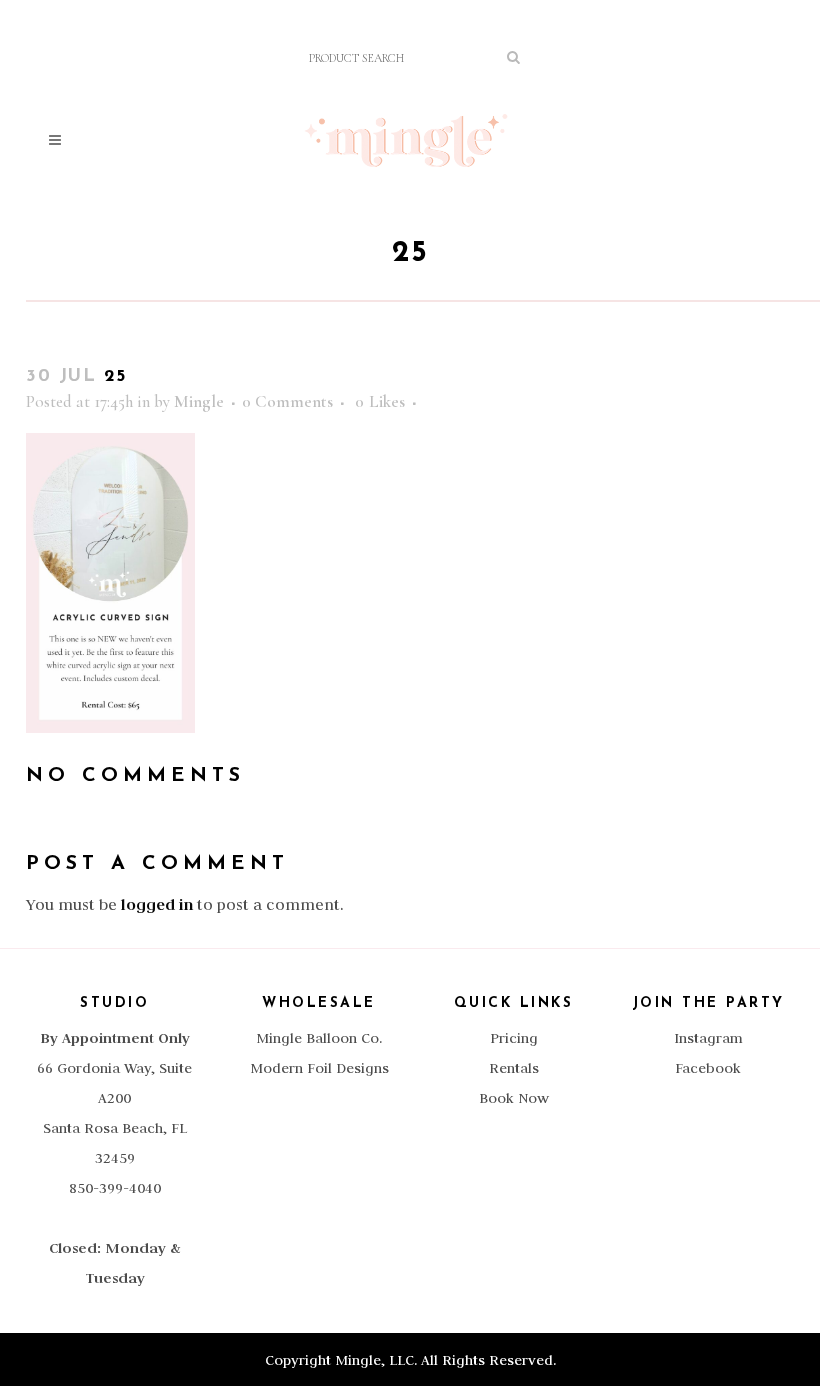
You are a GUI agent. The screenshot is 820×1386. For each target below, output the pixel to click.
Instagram (708, 1038)
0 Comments (287, 401)
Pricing (514, 1038)
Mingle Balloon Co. (319, 1038)
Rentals (514, 1068)
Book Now (514, 1098)
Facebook (708, 1068)
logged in (157, 904)
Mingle (199, 401)
